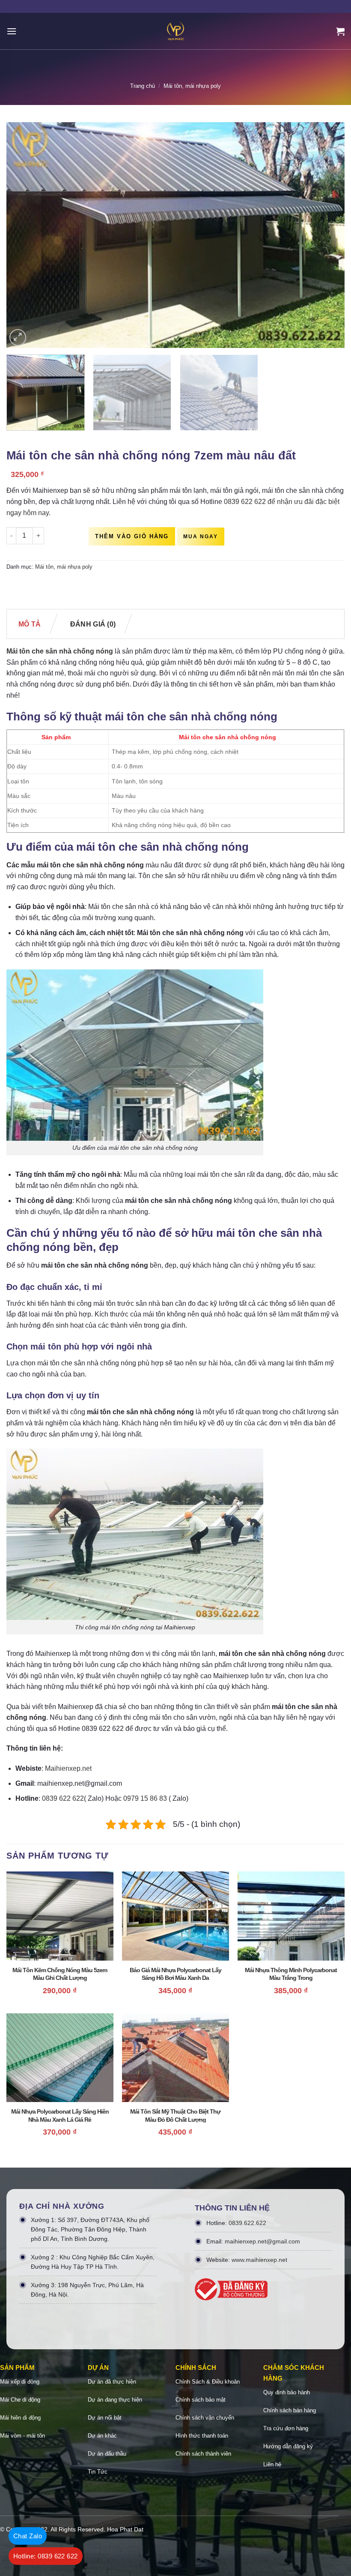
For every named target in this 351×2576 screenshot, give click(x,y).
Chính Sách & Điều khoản (208, 2382)
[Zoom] (18, 337)
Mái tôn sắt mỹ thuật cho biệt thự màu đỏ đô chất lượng (175, 2115)
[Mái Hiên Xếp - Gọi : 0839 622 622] (175, 31)
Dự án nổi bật (105, 2418)
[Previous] (24, 235)
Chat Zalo (28, 2536)
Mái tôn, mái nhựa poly (192, 86)
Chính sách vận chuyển (205, 2418)
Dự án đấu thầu (107, 2454)
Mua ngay (201, 537)
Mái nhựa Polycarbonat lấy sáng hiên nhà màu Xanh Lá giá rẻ (60, 2115)
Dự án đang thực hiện (115, 2400)
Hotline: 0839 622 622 (46, 2556)
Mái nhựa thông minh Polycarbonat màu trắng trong (291, 1974)
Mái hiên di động (20, 2418)
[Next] (327, 235)
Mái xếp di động (20, 2382)
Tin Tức (98, 2472)
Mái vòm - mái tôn (22, 2436)
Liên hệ (272, 2464)
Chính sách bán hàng (290, 2410)
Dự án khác (102, 2436)
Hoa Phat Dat (125, 2529)
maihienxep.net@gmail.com (262, 2241)
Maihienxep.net (68, 1768)
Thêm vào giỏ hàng (132, 536)
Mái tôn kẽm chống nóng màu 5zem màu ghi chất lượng (60, 1974)
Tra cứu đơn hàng (286, 2428)
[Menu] (12, 31)
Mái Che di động (20, 2400)
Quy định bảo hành (287, 2392)
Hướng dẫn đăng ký (288, 2446)
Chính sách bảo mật (201, 2400)
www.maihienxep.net (259, 2260)
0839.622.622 (247, 2223)
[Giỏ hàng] (340, 31)
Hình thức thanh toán (202, 2436)
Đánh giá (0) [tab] (93, 624)
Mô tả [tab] (30, 624)
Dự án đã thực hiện (112, 2382)
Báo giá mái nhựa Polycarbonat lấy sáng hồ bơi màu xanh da (175, 1974)
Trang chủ (143, 86)
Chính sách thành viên (203, 2454)
